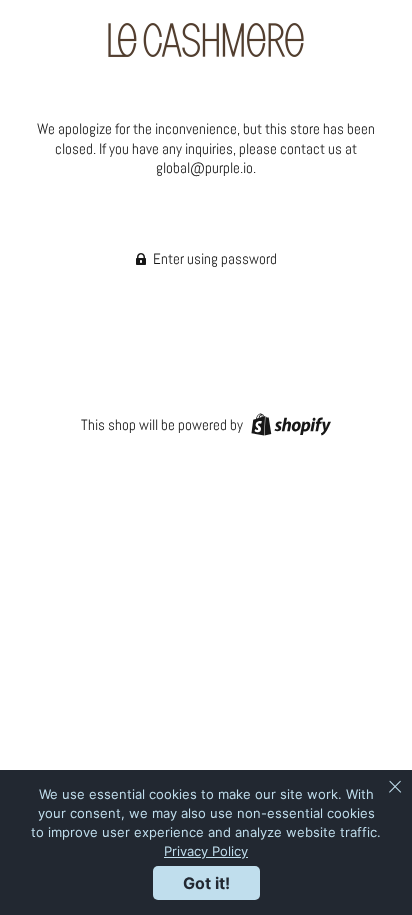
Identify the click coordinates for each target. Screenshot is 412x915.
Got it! (206, 883)
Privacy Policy (206, 851)
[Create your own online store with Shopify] (288, 423)
